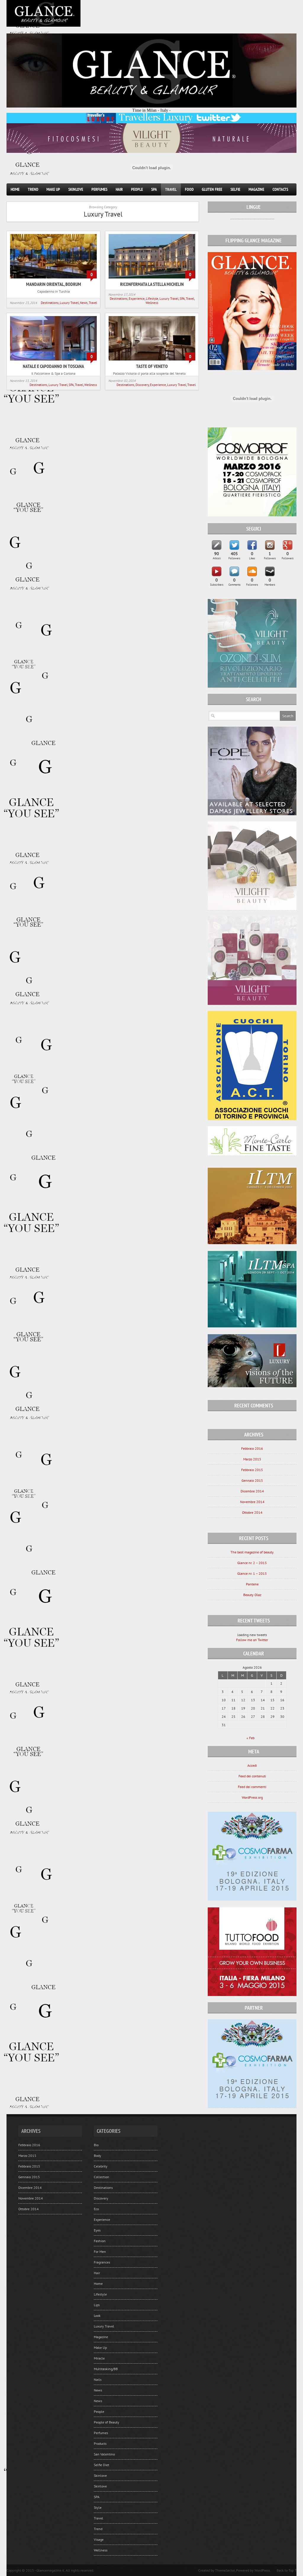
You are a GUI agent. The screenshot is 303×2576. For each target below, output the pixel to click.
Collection (101, 2177)
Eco (96, 2209)
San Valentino (104, 2454)
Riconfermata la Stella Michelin (152, 284)
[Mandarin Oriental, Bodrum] (53, 279)
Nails (98, 2379)
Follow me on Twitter (252, 1640)
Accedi (252, 1765)
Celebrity (101, 2166)
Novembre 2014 (252, 1502)
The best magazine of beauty (252, 1552)
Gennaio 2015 (252, 1480)
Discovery (142, 385)
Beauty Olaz (252, 1595)
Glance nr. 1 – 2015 (252, 1573)
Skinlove (76, 189)
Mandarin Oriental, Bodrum (54, 284)
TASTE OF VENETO (152, 366)
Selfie (235, 189)
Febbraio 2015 (252, 1470)
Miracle (99, 2358)
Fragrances (102, 2262)
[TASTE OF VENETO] (152, 361)
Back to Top (285, 2570)
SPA (154, 189)
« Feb (250, 1738)
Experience (137, 299)
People (137, 189)
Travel (171, 189)
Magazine (256, 189)
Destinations (50, 303)
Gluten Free (212, 189)
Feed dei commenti (252, 1787)
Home (15, 189)
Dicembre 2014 (252, 1491)
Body (97, 2156)
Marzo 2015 (252, 1459)
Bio (96, 2145)
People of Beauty (107, 2422)
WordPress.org (252, 1797)
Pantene (252, 1584)
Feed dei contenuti (252, 1776)
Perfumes (99, 189)
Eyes (97, 2230)
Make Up (53, 189)
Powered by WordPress (253, 2570)
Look (97, 2315)
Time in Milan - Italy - (151, 110)
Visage (99, 2539)
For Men (100, 2251)
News (84, 303)
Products (100, 2443)
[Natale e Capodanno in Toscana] (53, 361)
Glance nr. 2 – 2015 (252, 1563)
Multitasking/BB (106, 2369)
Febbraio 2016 (252, 1448)
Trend (33, 189)
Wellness (152, 303)
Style (98, 2507)
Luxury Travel (69, 303)
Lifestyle (152, 299)
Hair (119, 189)
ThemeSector (225, 2570)
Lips (97, 2305)
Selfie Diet (101, 2465)
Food (189, 189)
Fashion (100, 2241)
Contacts (280, 189)
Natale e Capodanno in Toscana (53, 366)
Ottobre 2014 (252, 1512)
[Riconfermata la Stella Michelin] (152, 279)
